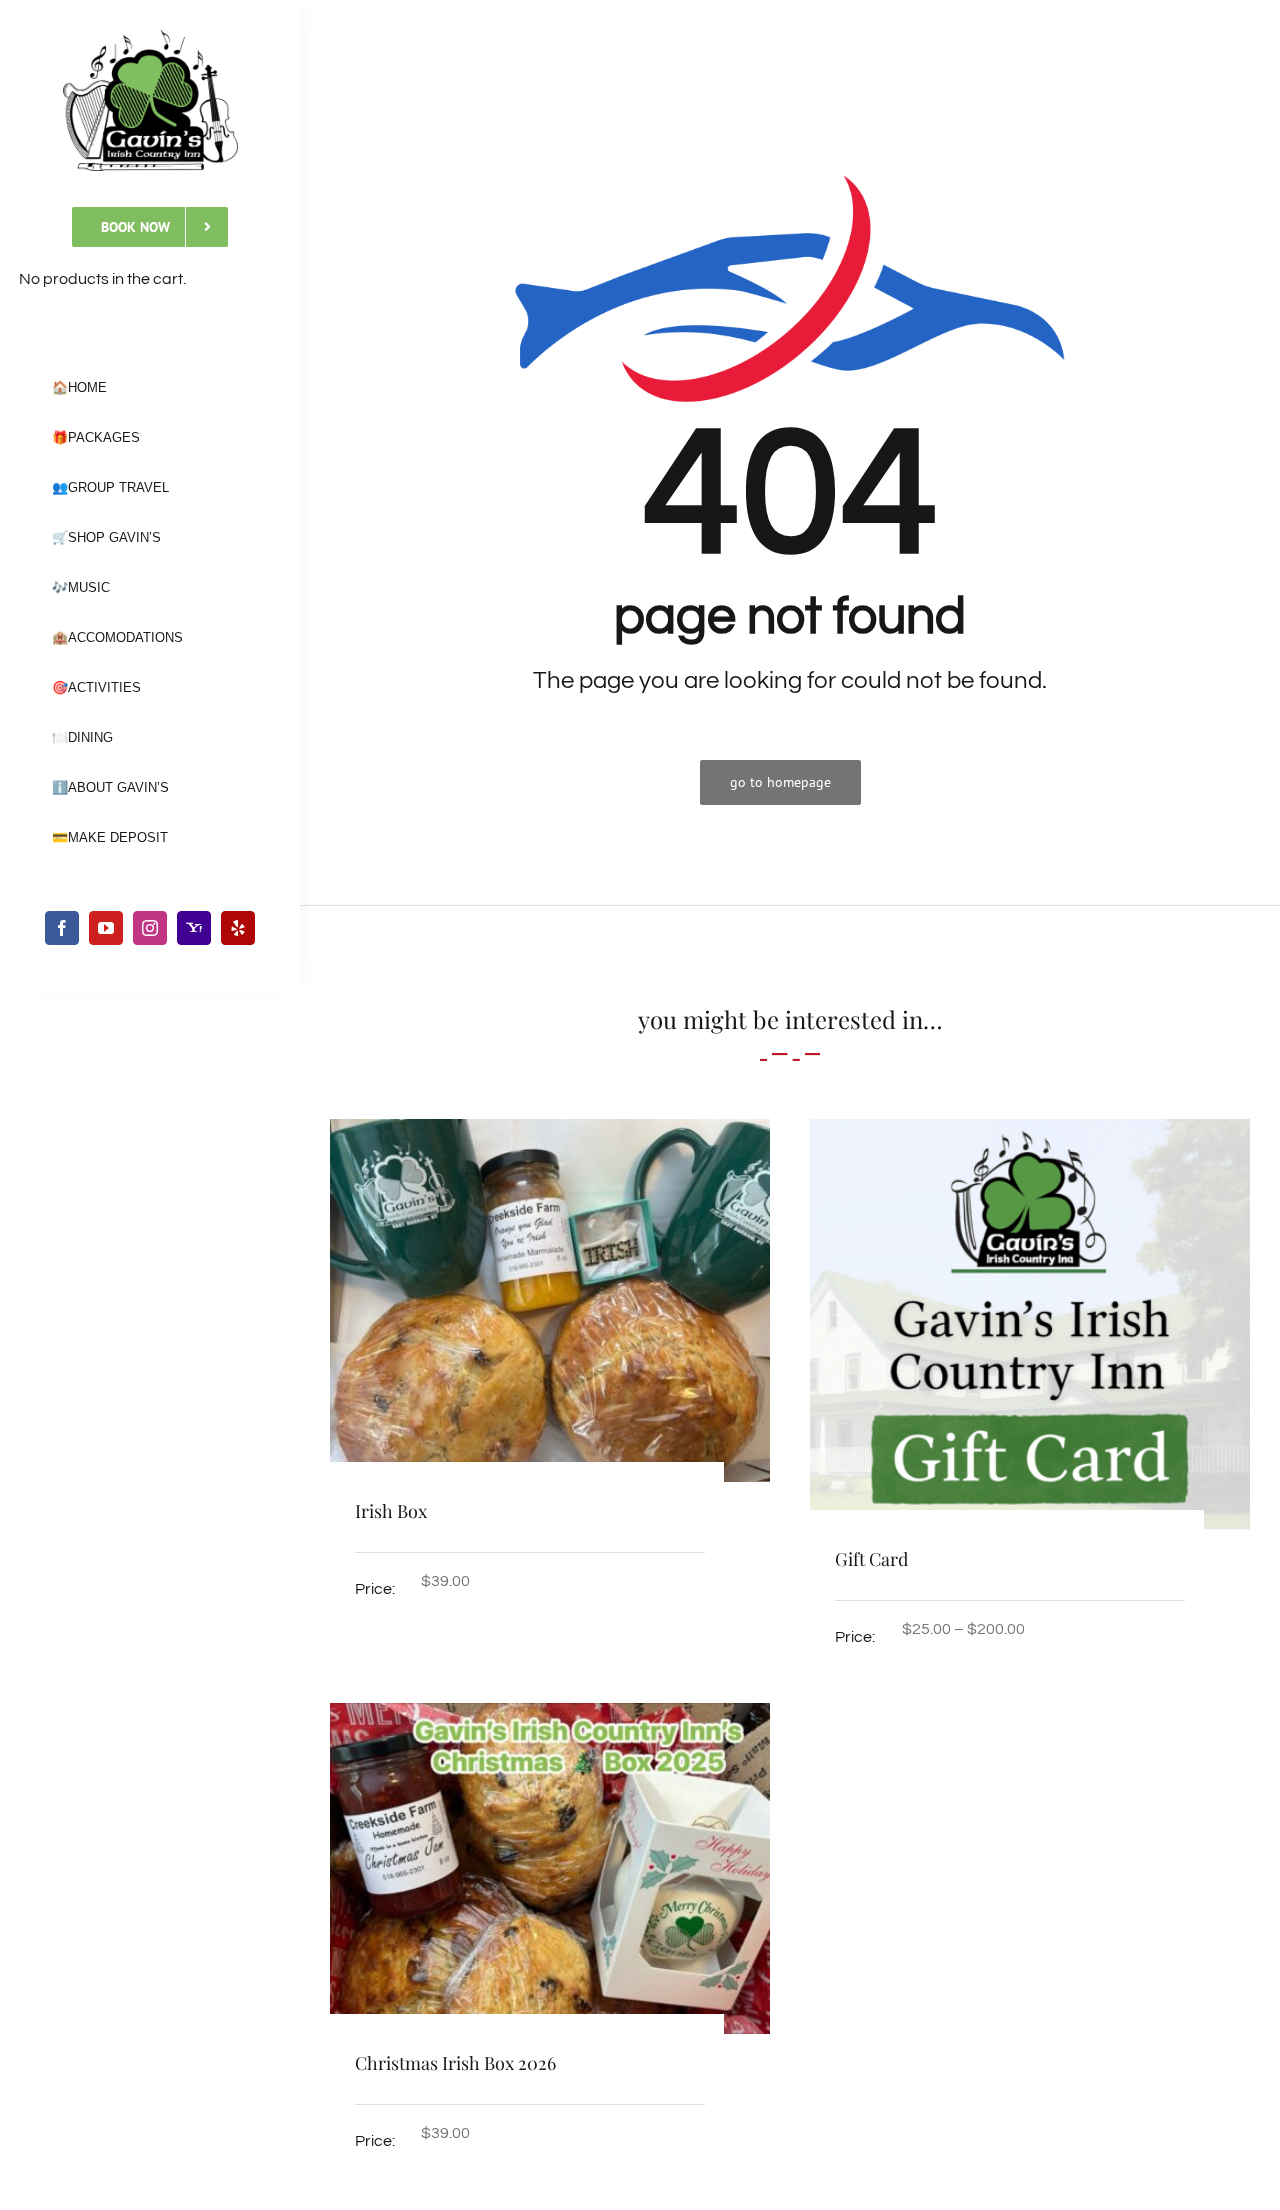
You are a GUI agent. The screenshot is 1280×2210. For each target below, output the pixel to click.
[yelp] (238, 928)
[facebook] (62, 928)
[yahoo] (194, 928)
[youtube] (106, 928)
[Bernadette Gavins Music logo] (150, 38)
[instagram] (150, 928)
